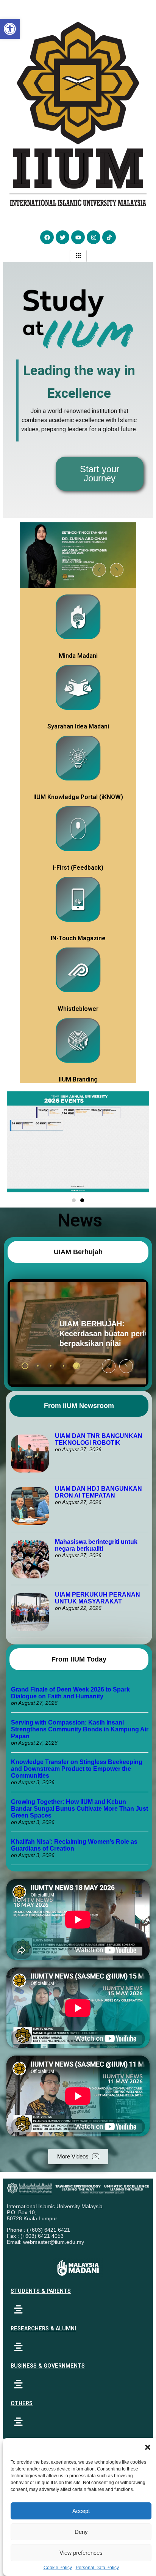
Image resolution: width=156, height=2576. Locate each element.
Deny (81, 2532)
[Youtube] (78, 237)
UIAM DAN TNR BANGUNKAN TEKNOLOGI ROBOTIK (99, 1439)
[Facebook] (47, 237)
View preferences (81, 2553)
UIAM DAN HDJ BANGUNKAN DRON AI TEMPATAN (98, 1492)
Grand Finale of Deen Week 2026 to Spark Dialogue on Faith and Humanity (70, 1693)
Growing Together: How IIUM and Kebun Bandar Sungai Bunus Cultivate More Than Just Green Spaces (80, 1809)
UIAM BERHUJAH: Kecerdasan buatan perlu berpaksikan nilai (67, 1334)
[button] (148, 2447)
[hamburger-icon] (78, 256)
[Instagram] (94, 237)
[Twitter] (62, 237)
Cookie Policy (58, 2568)
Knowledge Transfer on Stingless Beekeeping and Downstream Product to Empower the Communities (77, 1769)
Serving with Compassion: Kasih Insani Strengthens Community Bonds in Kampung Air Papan (80, 1729)
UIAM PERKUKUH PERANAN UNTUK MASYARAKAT (97, 1598)
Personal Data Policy (97, 2568)
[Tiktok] (109, 237)
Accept (81, 2511)
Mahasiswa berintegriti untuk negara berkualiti (96, 1545)
